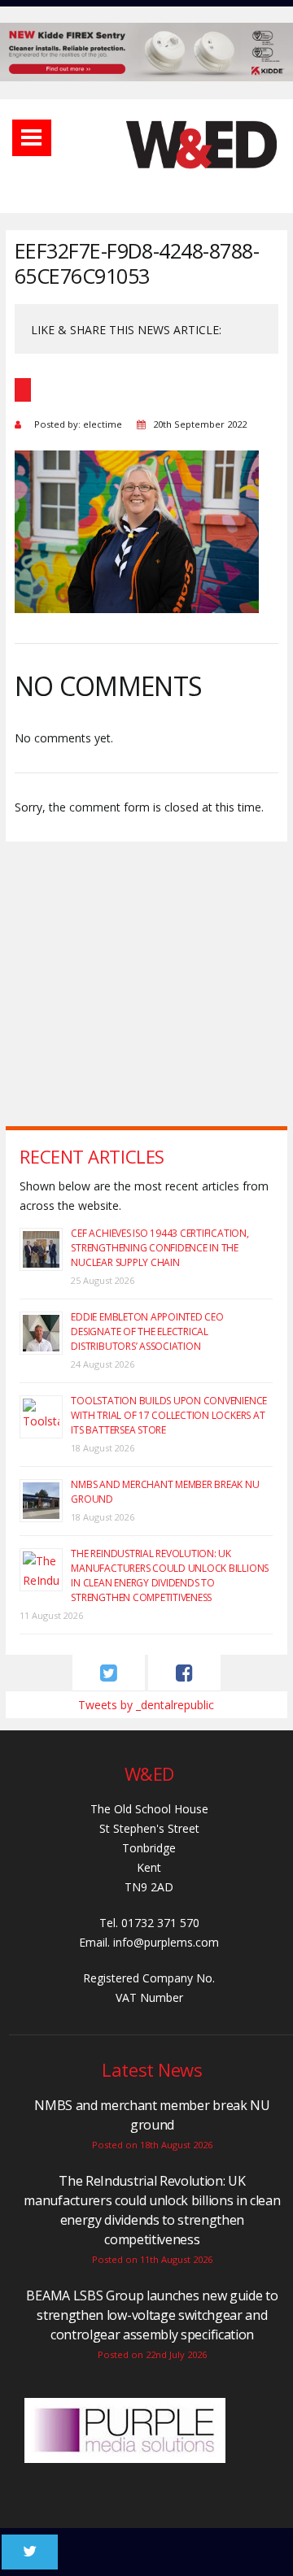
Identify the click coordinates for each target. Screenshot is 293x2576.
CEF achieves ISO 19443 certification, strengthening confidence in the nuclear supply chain (160, 1248)
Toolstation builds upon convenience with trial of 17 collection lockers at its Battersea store (169, 1415)
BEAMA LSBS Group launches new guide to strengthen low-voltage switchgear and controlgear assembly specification (152, 2315)
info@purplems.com (166, 1942)
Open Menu (32, 138)
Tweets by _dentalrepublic (146, 1705)
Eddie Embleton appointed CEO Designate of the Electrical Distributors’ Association (147, 1332)
